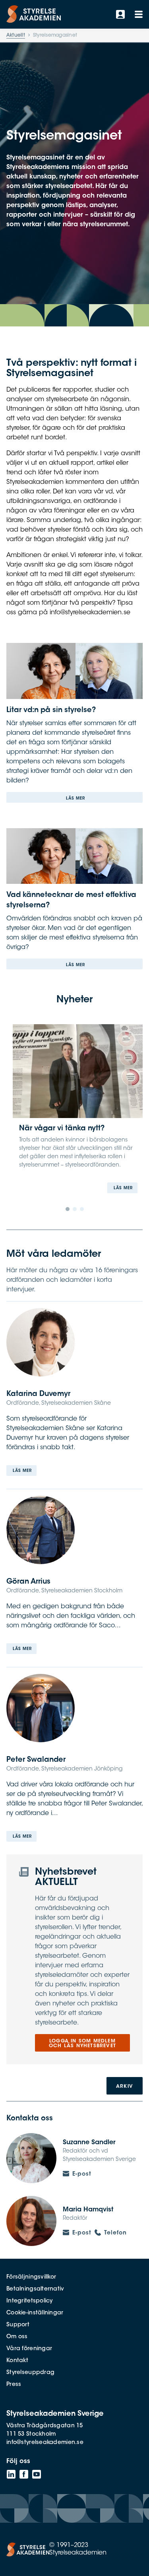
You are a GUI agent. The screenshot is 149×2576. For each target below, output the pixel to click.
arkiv (125, 2087)
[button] (68, 1209)
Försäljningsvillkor (31, 2277)
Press (14, 2385)
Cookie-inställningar (35, 2313)
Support (18, 2325)
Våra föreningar (29, 2349)
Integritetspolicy (30, 2301)
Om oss (17, 2337)
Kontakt (17, 2361)
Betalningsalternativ (35, 2289)
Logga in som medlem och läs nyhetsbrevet (82, 2044)
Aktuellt (16, 35)
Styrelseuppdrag (30, 2373)
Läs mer (75, 799)
